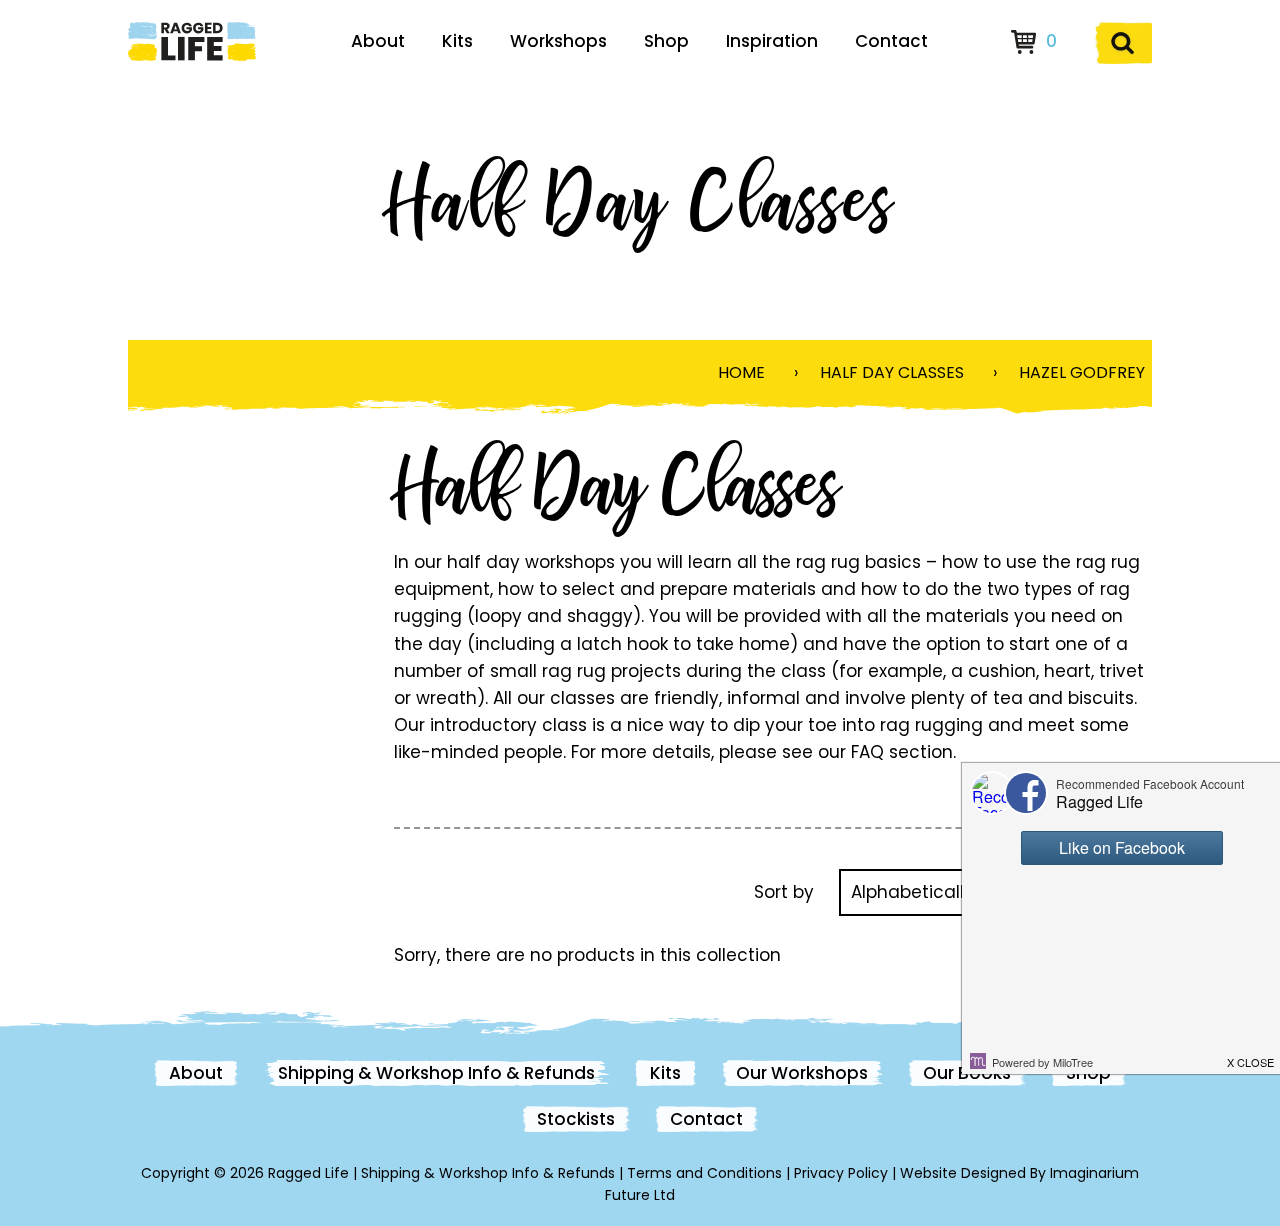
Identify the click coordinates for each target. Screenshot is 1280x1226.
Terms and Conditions (704, 1173)
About (378, 41)
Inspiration (772, 41)
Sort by (784, 892)
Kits (457, 41)
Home (741, 372)
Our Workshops (802, 1073)
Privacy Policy (841, 1173)
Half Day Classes (892, 372)
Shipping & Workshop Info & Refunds (436, 1073)
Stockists (576, 1119)
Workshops (558, 41)
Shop (666, 41)
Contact (891, 41)
